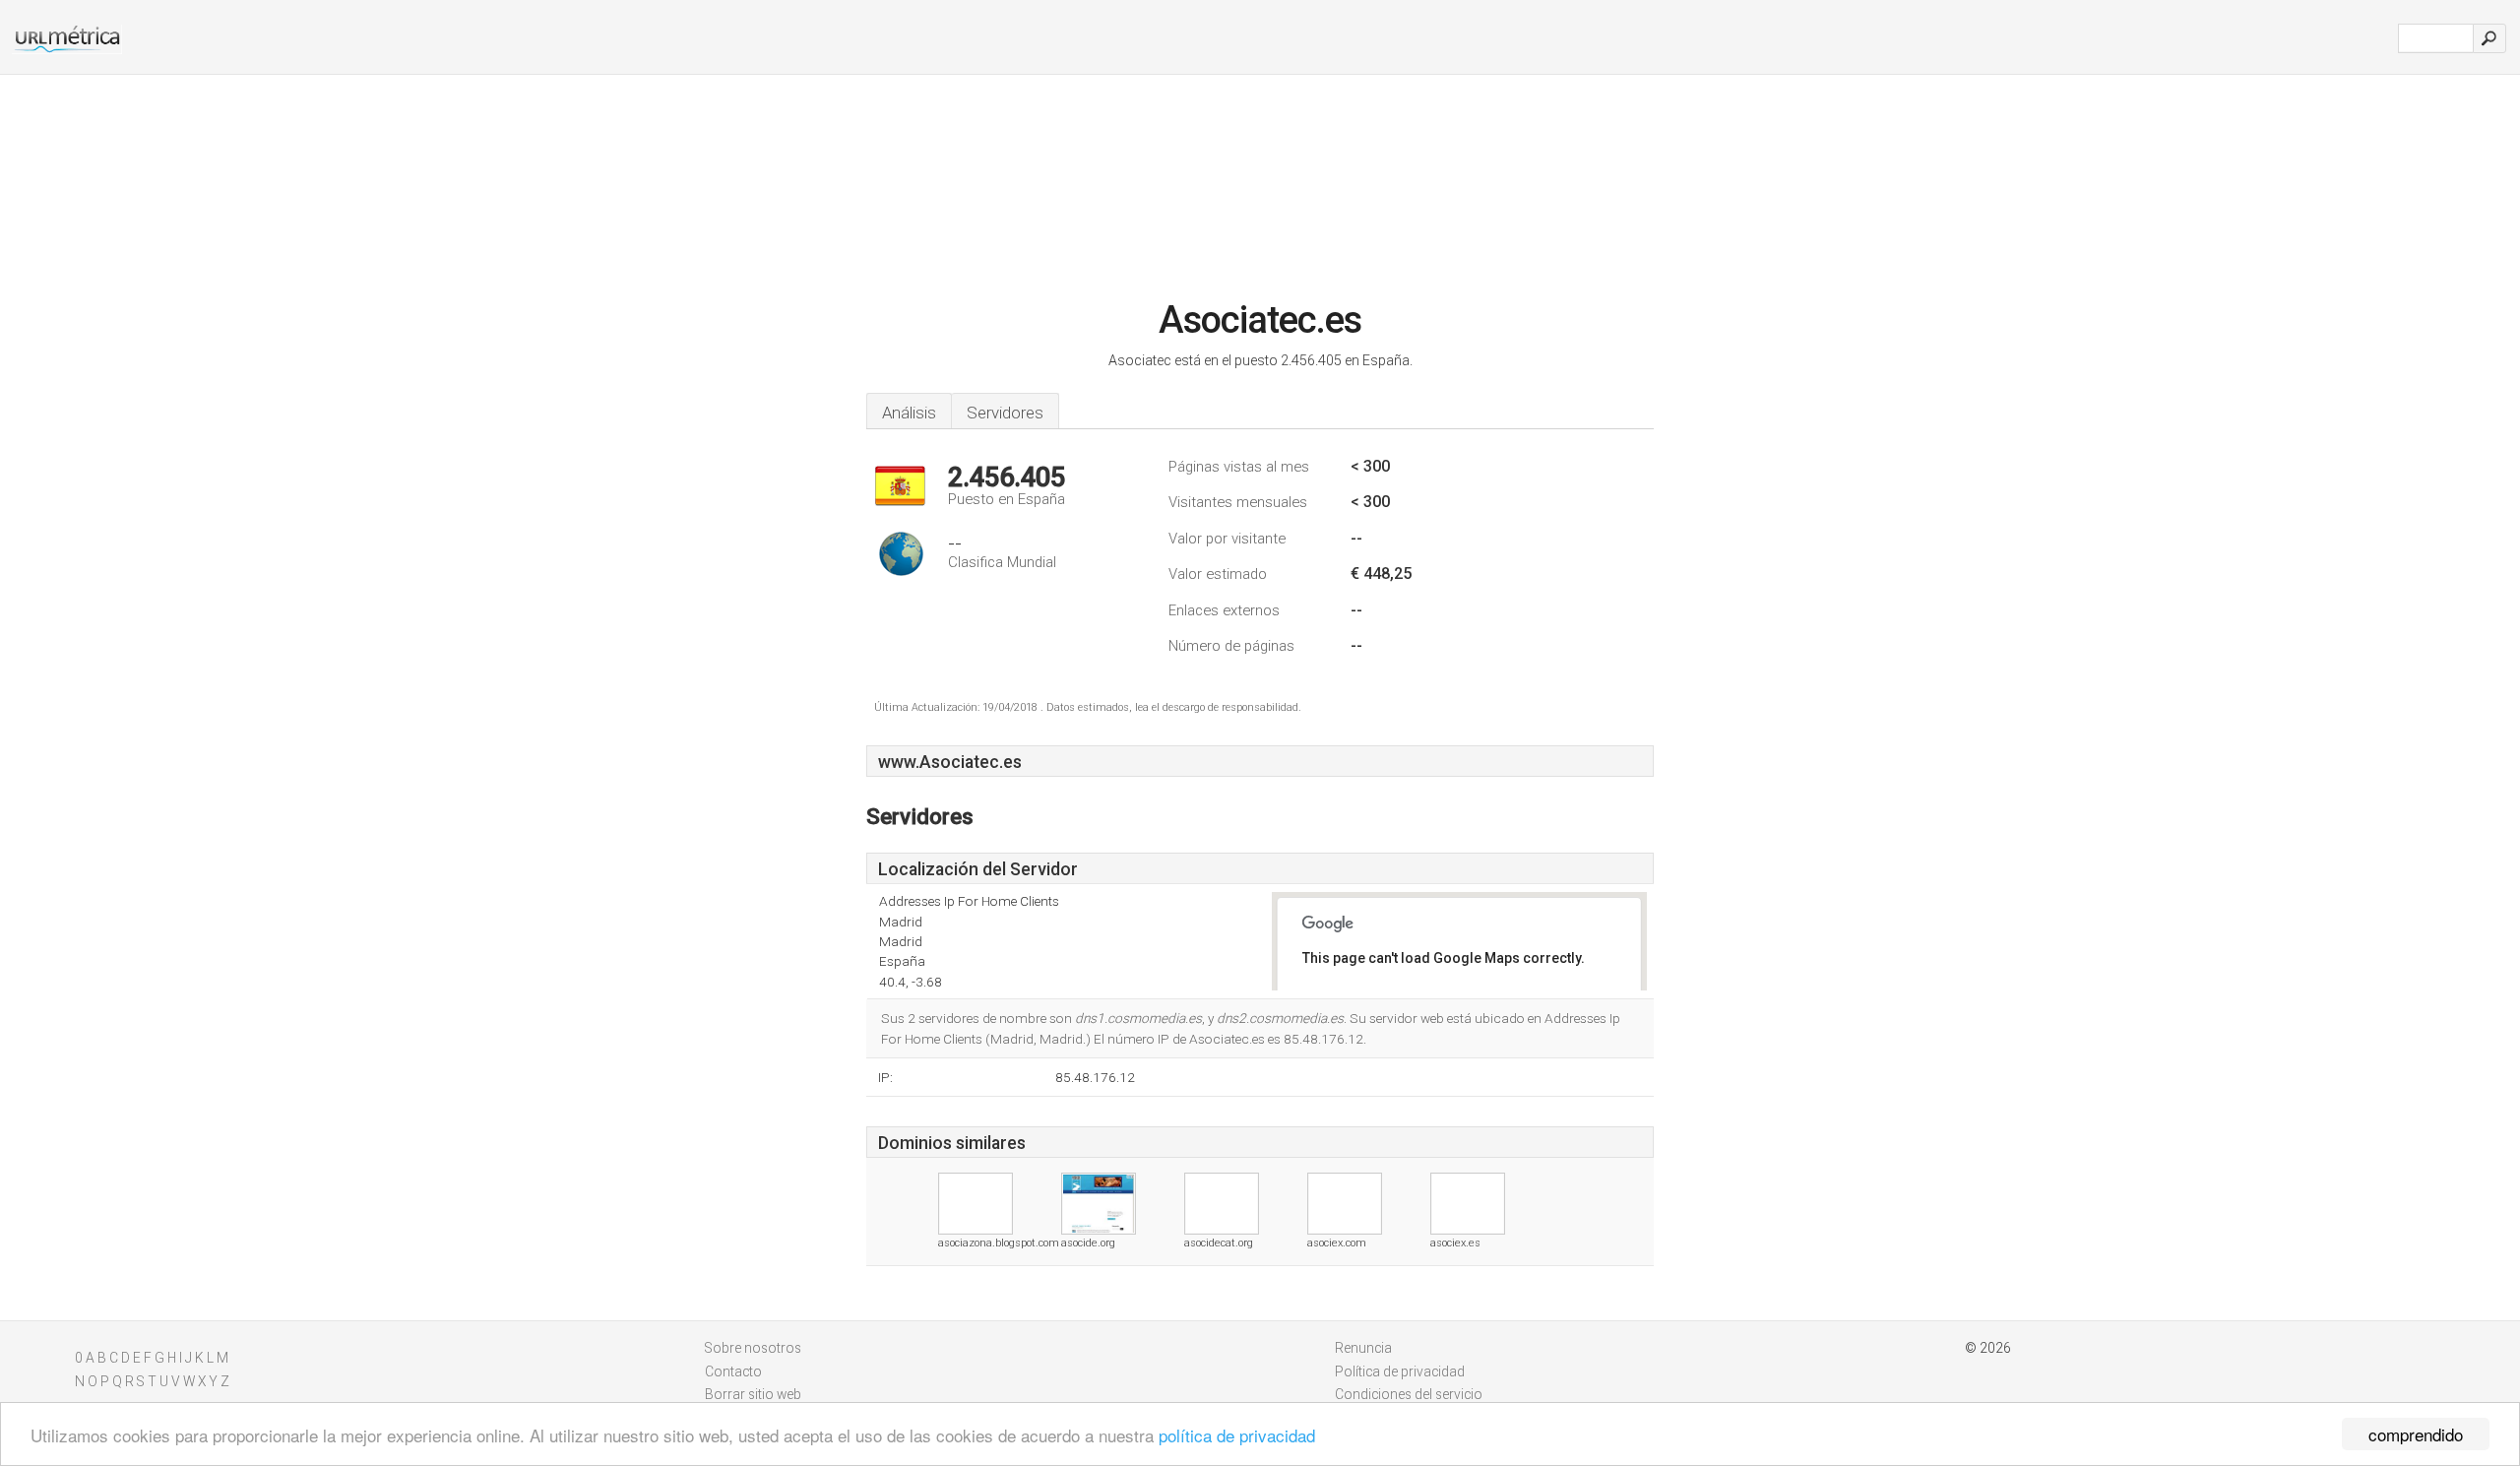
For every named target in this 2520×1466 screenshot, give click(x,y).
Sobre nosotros (753, 1348)
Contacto (733, 1371)
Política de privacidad (1400, 1371)
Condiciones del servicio (1409, 1394)
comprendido (2416, 1434)
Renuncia (1363, 1348)
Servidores (1005, 413)
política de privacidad (1237, 1435)
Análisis (909, 413)
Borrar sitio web (753, 1394)
